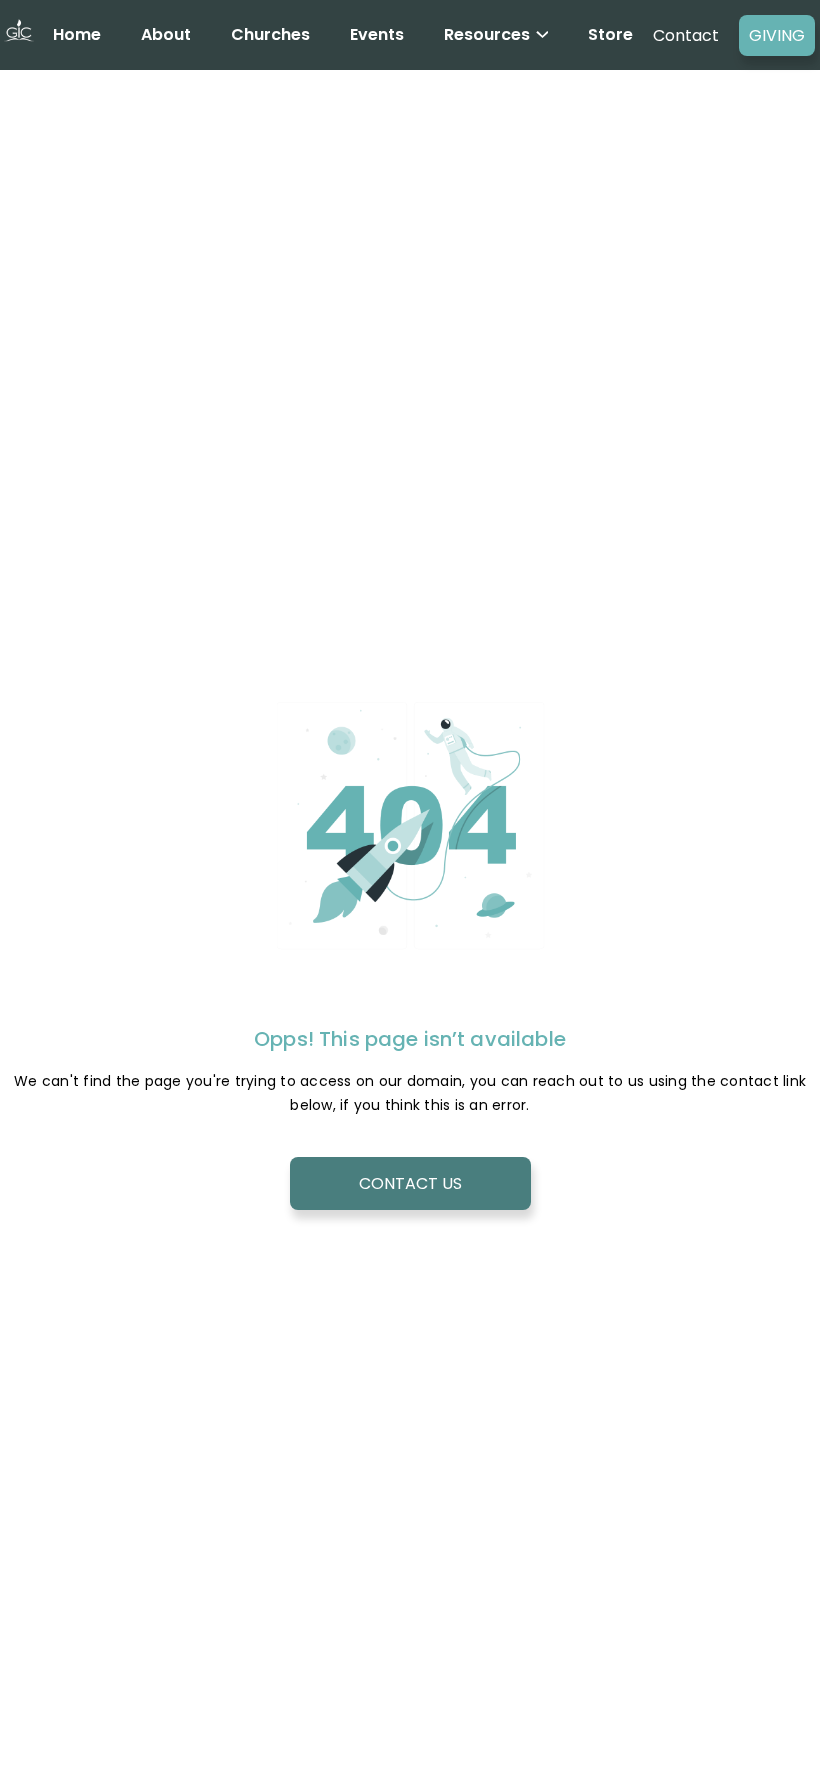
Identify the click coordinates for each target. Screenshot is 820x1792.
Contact (686, 35)
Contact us (410, 1183)
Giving (777, 35)
